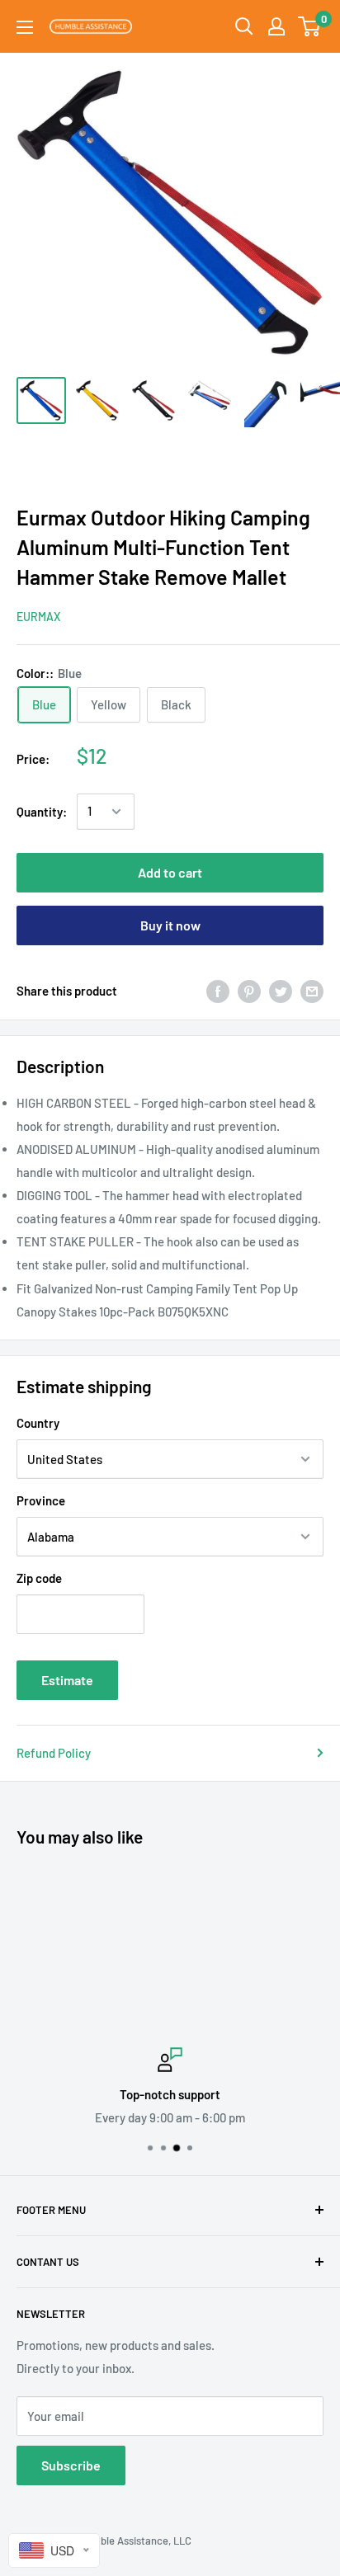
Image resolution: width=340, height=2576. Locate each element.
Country (38, 1423)
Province (41, 1500)
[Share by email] (312, 991)
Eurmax (38, 617)
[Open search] (244, 26)
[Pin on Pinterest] (249, 991)
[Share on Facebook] (218, 991)
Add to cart (170, 872)
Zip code (39, 1578)
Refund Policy (54, 1753)
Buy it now (170, 925)
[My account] (276, 26)
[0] (310, 26)
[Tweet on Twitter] (281, 991)
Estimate (67, 1680)
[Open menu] (25, 27)
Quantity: (42, 812)
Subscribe (71, 2465)
